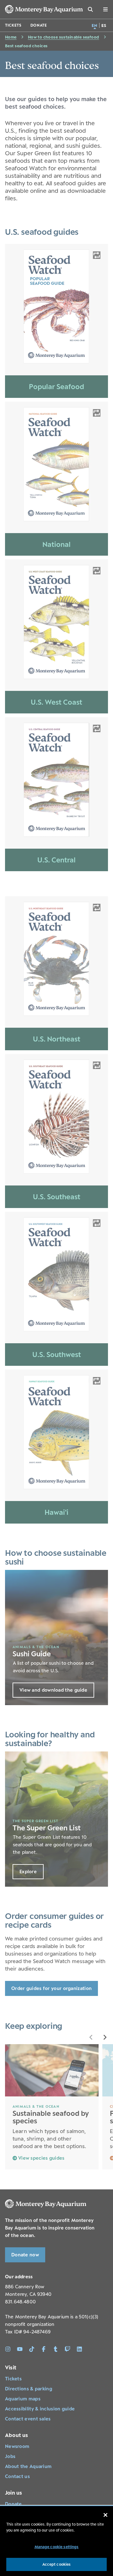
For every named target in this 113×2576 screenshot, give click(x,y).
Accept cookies (57, 2564)
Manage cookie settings (57, 2547)
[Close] (105, 2515)
